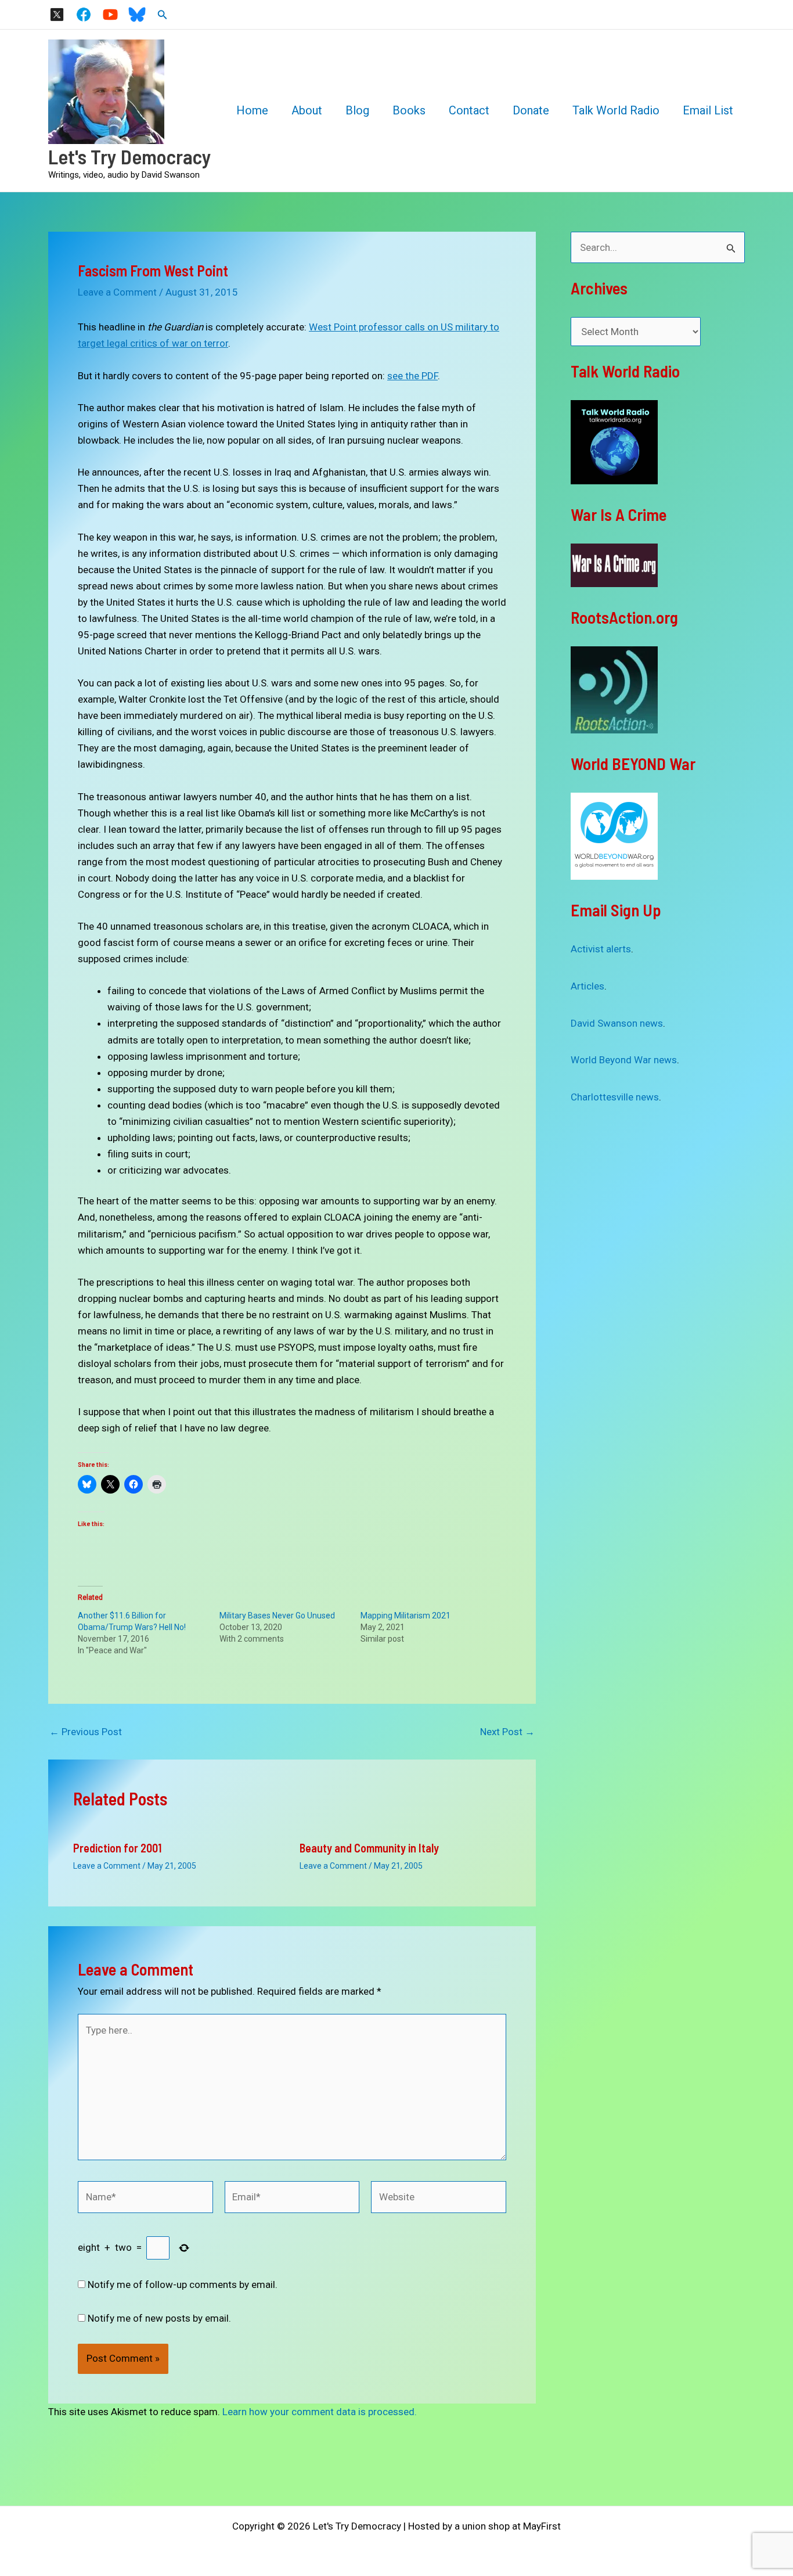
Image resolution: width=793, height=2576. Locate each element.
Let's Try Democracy (130, 156)
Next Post (507, 1732)
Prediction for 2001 (117, 1848)
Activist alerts (601, 949)
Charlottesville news (615, 1097)
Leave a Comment (117, 292)
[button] (163, 15)
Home (252, 110)
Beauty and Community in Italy (369, 1848)
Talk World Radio (616, 110)
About (307, 110)
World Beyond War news (624, 1060)
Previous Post (86, 1732)
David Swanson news (617, 1023)
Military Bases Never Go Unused (277, 1616)
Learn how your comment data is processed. (320, 2412)
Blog (357, 110)
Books (409, 110)
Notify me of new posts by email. (159, 2318)
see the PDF (412, 376)
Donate (531, 110)
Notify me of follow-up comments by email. (183, 2284)
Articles (587, 986)
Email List (708, 110)
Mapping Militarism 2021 (405, 1616)
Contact (469, 110)
